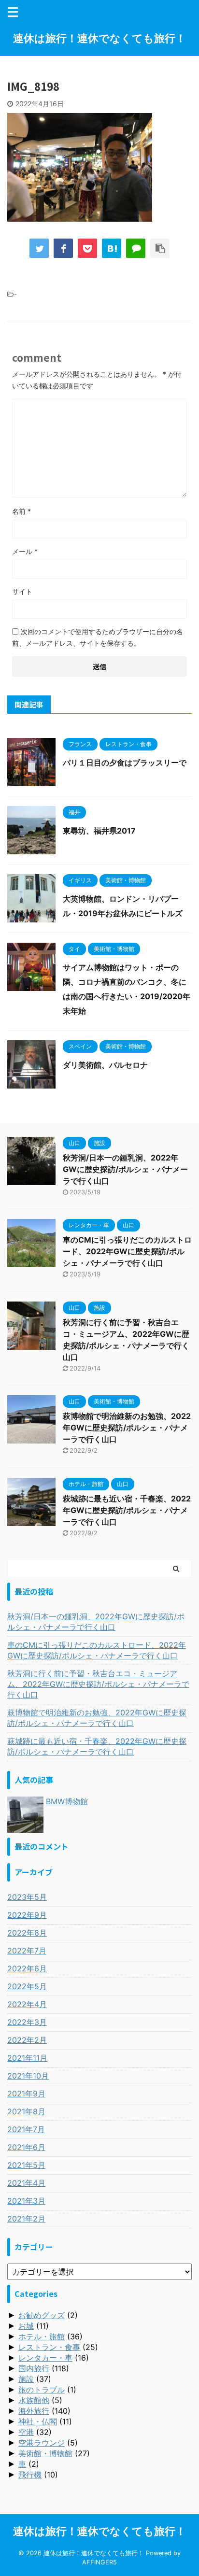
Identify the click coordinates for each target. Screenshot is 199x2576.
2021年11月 (27, 2058)
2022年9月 (27, 1915)
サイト (22, 591)
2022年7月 (27, 1951)
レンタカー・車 (45, 2358)
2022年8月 (27, 1933)
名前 (21, 511)
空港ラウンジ (42, 2443)
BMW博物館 (67, 1801)
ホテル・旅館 (42, 2336)
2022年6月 (27, 1968)
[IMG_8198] (112, 248)
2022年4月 (27, 2004)
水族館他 (34, 2400)
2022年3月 (27, 2022)
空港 (26, 2432)
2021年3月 (26, 2201)
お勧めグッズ (42, 2315)
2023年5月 (27, 1897)
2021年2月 (26, 2219)
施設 (26, 2379)
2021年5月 (26, 2165)
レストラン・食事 (49, 2347)
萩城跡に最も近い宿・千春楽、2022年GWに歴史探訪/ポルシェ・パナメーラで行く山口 (127, 1510)
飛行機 (30, 2475)
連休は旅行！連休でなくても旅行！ (99, 38)
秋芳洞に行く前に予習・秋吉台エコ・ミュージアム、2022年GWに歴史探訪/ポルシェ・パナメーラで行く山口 (98, 1684)
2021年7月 (26, 2129)
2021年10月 (28, 2076)
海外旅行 (34, 2411)
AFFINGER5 (99, 2562)
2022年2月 (27, 2040)
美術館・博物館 (45, 2453)
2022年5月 (27, 1986)
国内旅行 (34, 2368)
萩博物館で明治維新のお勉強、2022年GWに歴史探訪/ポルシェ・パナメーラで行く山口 (127, 1428)
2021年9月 (26, 2094)
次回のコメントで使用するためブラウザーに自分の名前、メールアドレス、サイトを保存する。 (98, 637)
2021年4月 (26, 2183)
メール (25, 551)
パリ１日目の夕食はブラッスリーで (125, 763)
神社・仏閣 (38, 2421)
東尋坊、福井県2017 (99, 831)
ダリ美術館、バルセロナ (105, 1065)
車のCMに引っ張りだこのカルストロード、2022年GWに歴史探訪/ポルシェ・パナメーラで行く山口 (127, 1251)
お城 (26, 2326)
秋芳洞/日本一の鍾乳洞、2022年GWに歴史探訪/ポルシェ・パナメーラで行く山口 (125, 1169)
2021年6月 (26, 2147)
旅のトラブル (42, 2390)
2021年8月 (26, 2111)
